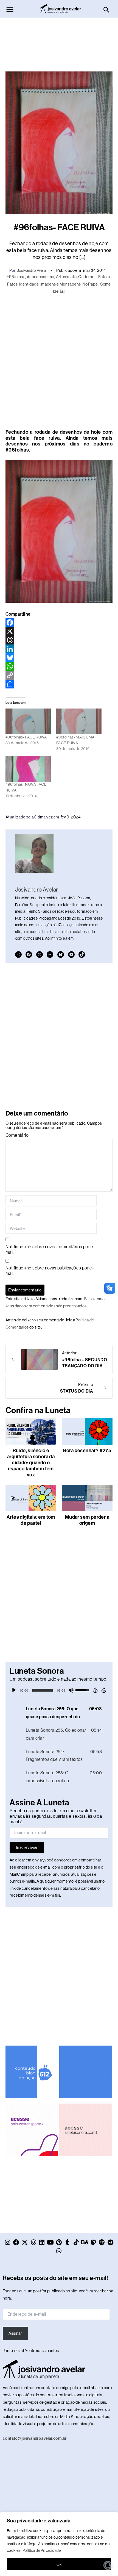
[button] (107, 10)
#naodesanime (41, 277)
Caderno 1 (87, 277)
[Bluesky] (59, 658)
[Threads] (59, 640)
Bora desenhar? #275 (87, 1451)
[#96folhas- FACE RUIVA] (28, 721)
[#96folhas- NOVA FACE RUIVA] (28, 769)
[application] (59, 1690)
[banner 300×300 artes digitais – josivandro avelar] (85, 2071)
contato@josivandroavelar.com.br (35, 2438)
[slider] (43, 1690)
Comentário (17, 1135)
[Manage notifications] (108, 2565)
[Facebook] (59, 622)
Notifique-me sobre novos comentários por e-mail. (50, 1250)
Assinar (15, 2333)
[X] (59, 631)
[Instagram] (18, 954)
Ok (59, 2564)
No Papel (90, 284)
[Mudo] (71, 1690)
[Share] (59, 684)
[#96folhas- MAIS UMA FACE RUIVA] (79, 721)
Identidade (29, 284)
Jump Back (95, 1690)
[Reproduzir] (14, 1690)
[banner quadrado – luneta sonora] (85, 2129)
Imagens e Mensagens (61, 284)
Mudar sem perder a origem (87, 1520)
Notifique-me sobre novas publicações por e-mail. (50, 1271)
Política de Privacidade (42, 2550)
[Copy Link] (59, 675)
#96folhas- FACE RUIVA (26, 737)
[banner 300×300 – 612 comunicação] (32, 2071)
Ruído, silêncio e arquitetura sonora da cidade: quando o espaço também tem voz (31, 1463)
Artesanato (66, 277)
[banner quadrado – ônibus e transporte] (32, 2129)
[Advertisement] (59, 42)
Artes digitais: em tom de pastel (31, 1520)
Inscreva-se (27, 1847)
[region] (59, 2544)
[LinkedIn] (59, 649)
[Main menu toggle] (10, 9)
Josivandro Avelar (32, 270)
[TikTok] (82, 954)
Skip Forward (104, 1690)
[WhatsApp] (59, 666)
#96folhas (16, 277)
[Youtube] (71, 954)
